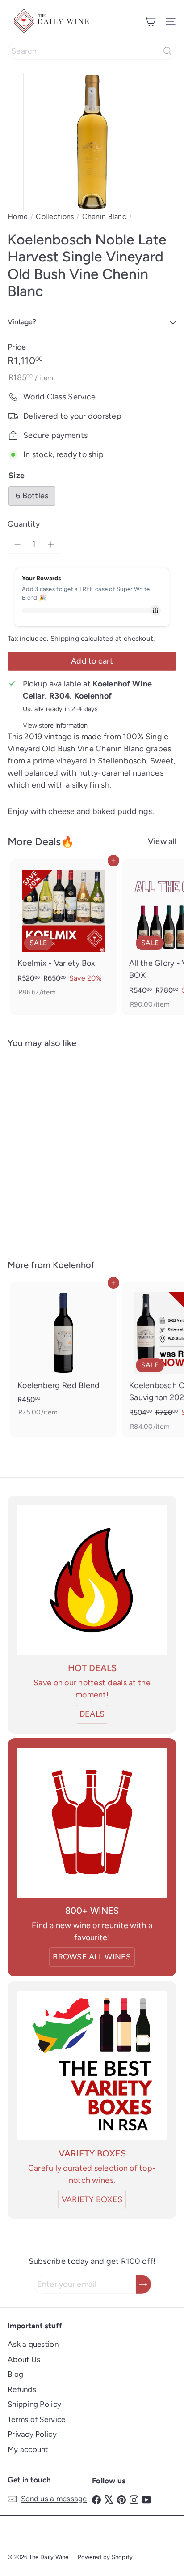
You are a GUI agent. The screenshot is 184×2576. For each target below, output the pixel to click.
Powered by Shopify (105, 2557)
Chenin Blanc (104, 216)
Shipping (65, 638)
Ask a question (33, 2344)
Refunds (22, 2389)
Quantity (24, 524)
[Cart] (150, 21)
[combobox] (92, 51)
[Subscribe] (143, 2284)
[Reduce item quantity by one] (17, 544)
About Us (24, 2359)
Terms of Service (36, 2419)
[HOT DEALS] (92, 1580)
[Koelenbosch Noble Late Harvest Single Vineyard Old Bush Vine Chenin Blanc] (63, 1148)
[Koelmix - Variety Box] (63, 931)
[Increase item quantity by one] (51, 544)
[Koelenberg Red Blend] (63, 1352)
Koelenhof (74, 1265)
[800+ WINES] (92, 1823)
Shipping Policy (34, 2404)
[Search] (167, 51)
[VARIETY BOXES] (92, 2066)
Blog (15, 2374)
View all (162, 841)
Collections (55, 216)
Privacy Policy (32, 2434)
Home (18, 216)
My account (28, 2449)
